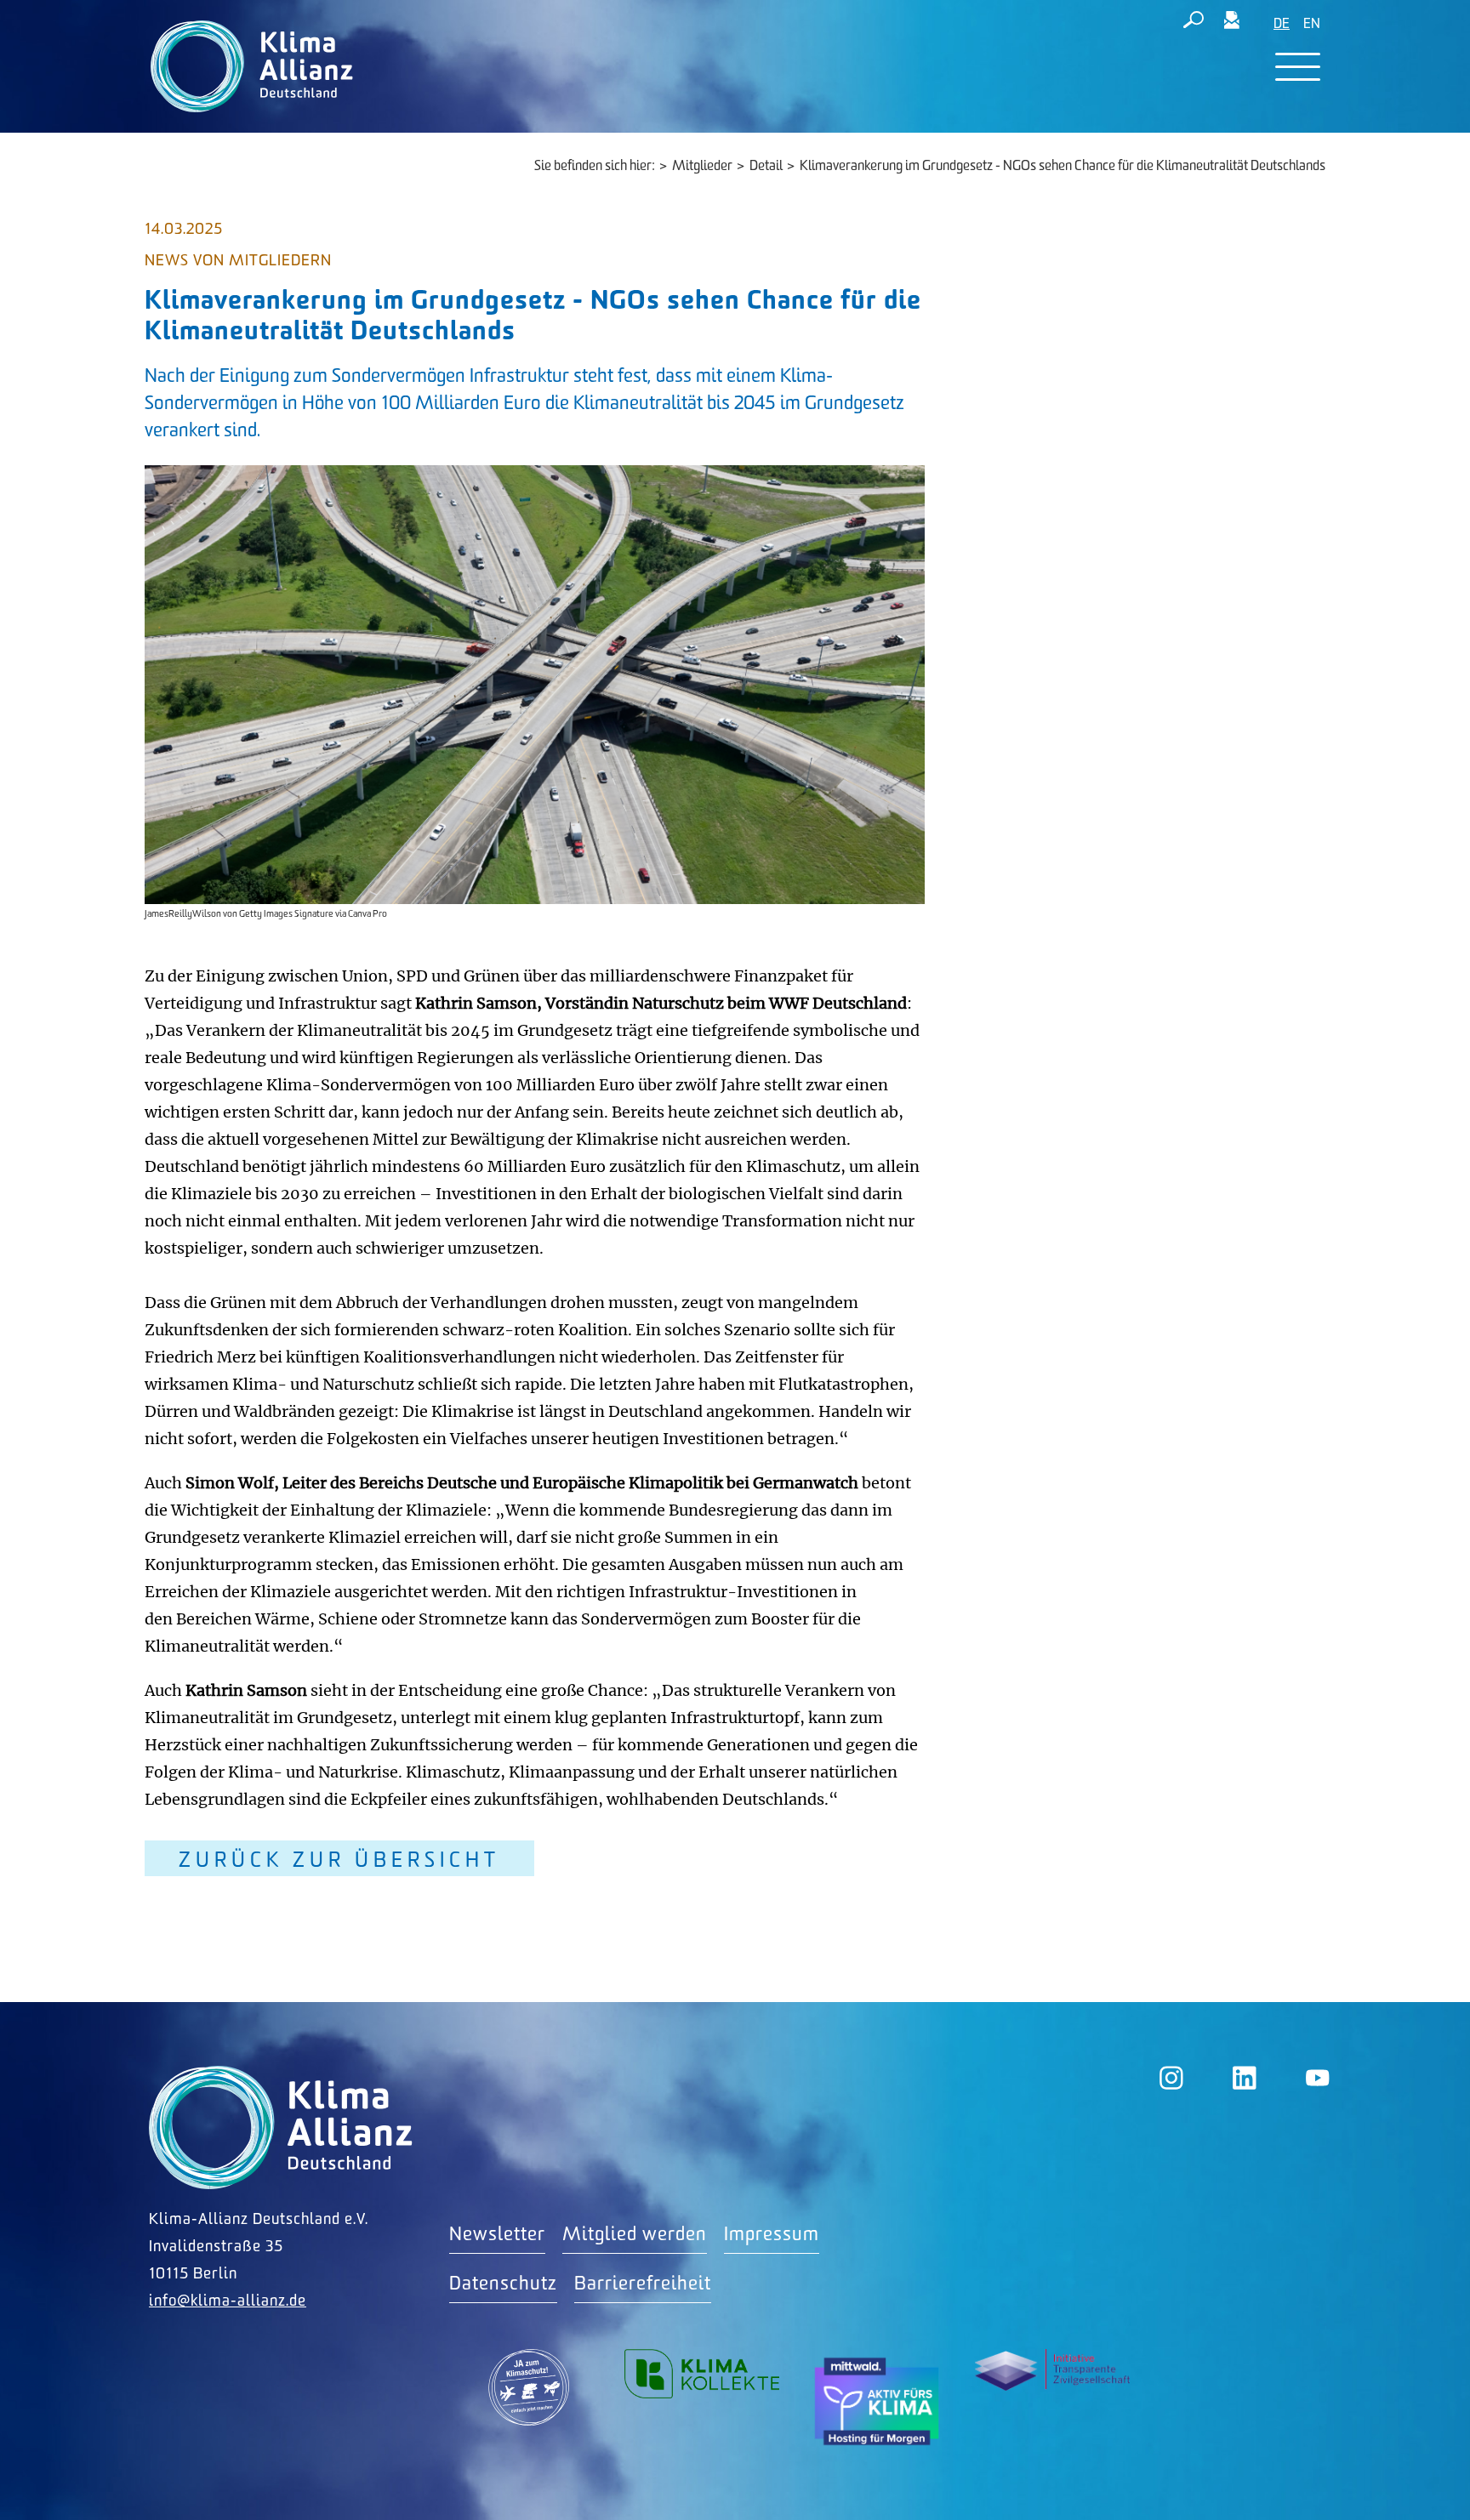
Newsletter (497, 2235)
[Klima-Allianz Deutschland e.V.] (248, 66)
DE (1282, 24)
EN (1312, 24)
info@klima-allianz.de (228, 2301)
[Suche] (1194, 23)
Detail (766, 166)
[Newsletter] (1232, 23)
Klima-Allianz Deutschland (281, 2127)
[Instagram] (1171, 2078)
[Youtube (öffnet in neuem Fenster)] (1318, 2078)
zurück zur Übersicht (339, 1860)
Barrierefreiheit (643, 2284)
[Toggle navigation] (1298, 67)
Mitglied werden (635, 2235)
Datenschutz (503, 2284)
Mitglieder (702, 166)
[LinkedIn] (1245, 2078)
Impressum (772, 2235)
